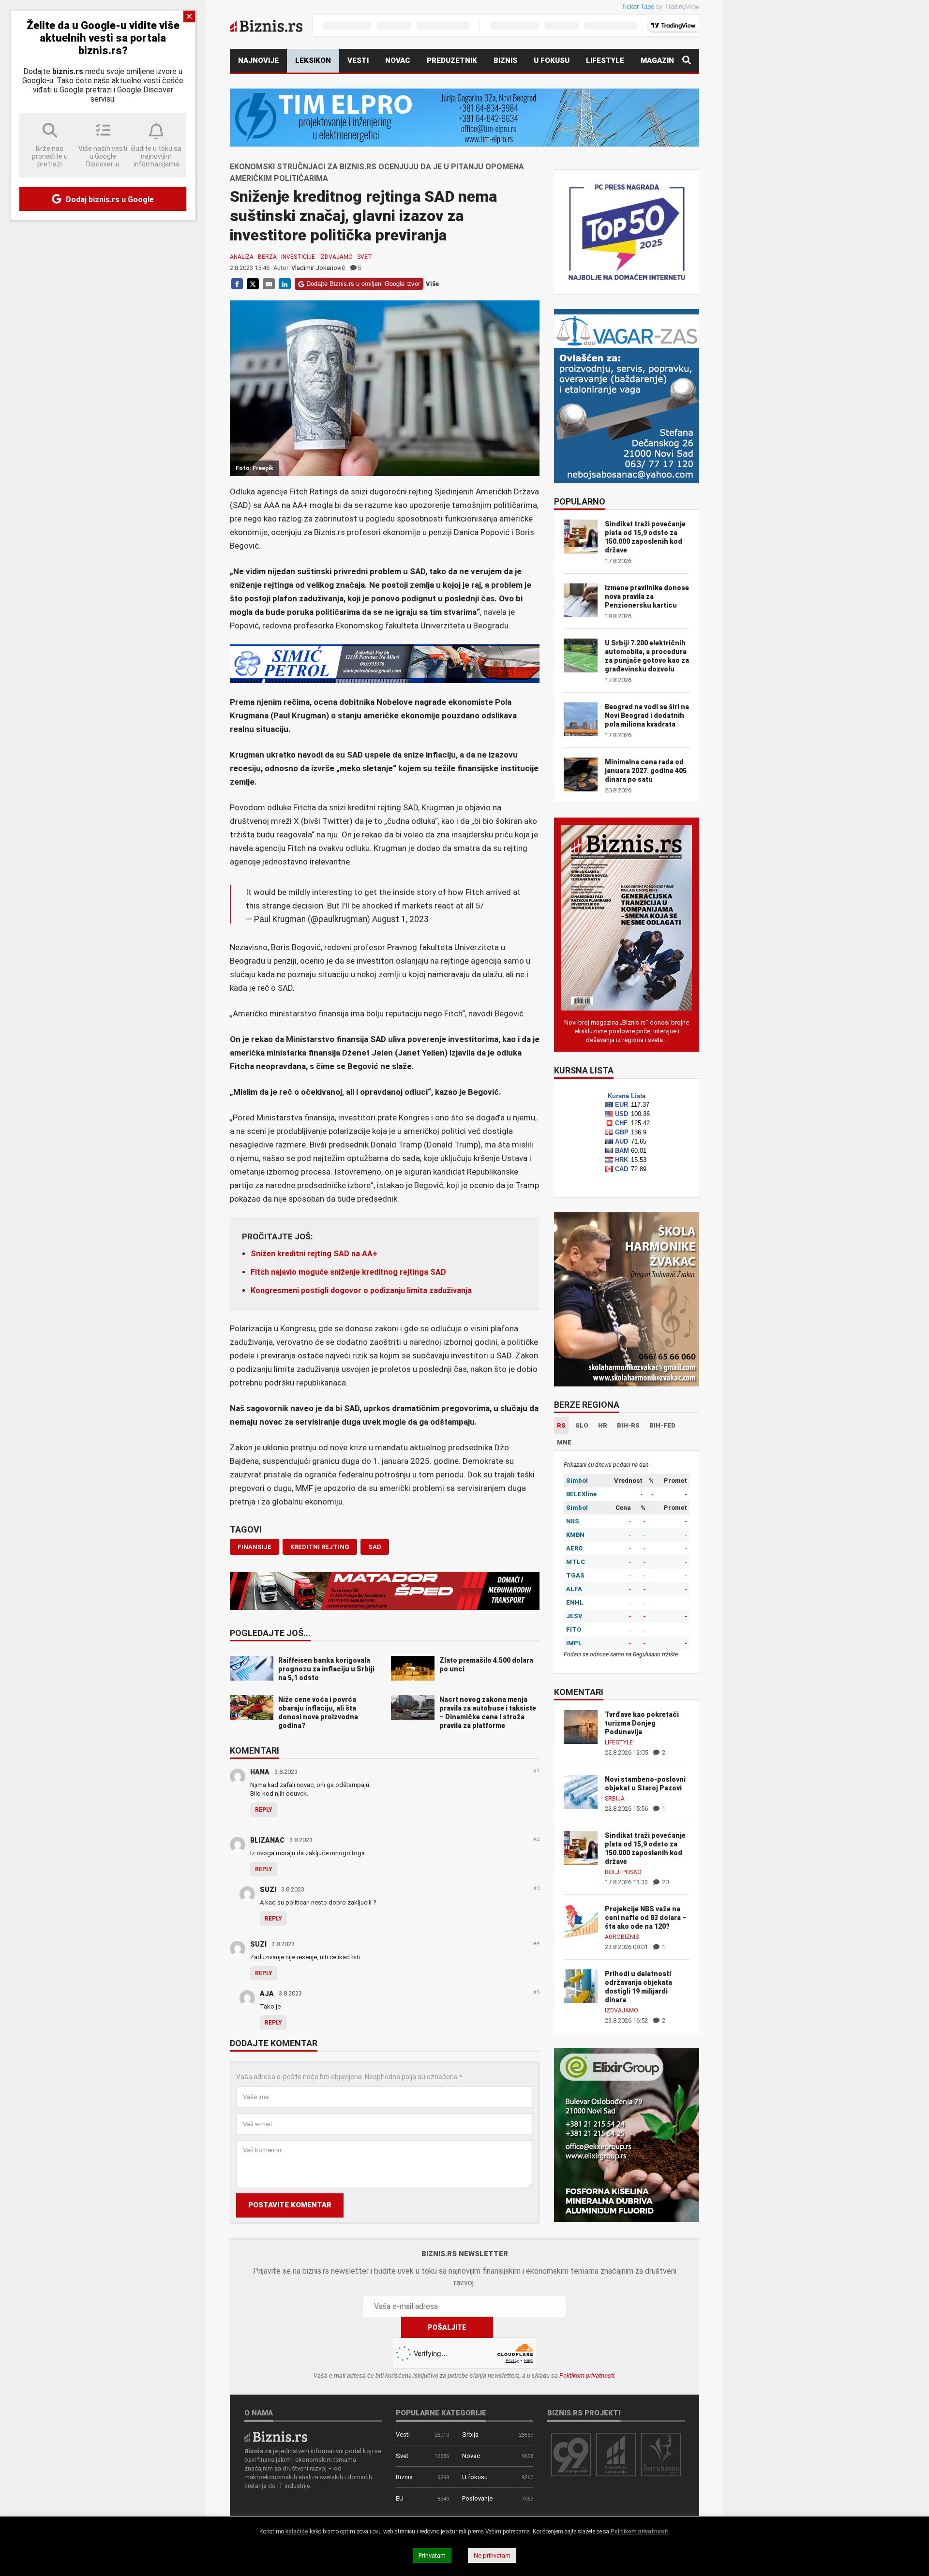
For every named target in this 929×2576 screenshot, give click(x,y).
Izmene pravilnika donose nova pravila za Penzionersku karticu (647, 596)
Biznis (505, 60)
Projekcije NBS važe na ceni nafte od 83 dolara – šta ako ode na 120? (646, 1918)
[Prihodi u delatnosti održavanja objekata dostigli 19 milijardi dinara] (581, 1986)
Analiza (242, 257)
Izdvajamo (336, 257)
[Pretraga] (687, 61)
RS (561, 1425)
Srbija (615, 1799)
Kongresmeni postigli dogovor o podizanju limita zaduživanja (361, 1290)
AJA (267, 1994)
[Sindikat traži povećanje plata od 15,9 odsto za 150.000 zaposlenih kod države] (581, 1847)
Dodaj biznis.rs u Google (109, 200)
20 (665, 1882)
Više (432, 284)
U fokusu (552, 60)
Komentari (255, 1751)
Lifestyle (605, 60)
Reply (264, 1810)
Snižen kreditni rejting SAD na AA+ (314, 1254)
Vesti (358, 60)
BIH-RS (628, 1425)
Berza (267, 257)
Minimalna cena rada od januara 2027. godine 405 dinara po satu (646, 771)
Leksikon (313, 60)
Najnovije (258, 60)
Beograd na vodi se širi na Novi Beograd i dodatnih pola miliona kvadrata (647, 715)
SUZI (268, 1890)
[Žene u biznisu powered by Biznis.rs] (661, 2454)
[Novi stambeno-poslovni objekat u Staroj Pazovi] (581, 1791)
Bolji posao (623, 1872)
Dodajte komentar (274, 2044)
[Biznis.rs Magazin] (627, 917)
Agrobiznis (622, 1937)
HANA (260, 1772)
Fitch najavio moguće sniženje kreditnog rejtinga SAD (348, 1272)
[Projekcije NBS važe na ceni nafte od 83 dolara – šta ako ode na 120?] (581, 1921)
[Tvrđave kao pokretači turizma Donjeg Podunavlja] (581, 1726)
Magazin (657, 60)
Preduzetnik (452, 60)
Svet (365, 257)
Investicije (298, 257)
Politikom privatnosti (587, 2375)
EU (400, 2498)
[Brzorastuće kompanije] (616, 2454)
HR (603, 1425)
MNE (564, 1442)
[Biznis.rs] (276, 2436)
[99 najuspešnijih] (571, 2454)
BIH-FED (662, 1425)
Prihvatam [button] (432, 2555)
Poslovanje (477, 2498)
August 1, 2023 (400, 919)
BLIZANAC (267, 1840)
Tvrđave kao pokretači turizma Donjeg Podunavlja (642, 1723)
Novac (398, 60)
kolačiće (297, 2531)
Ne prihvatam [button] (492, 2555)
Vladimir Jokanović (318, 268)
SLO (582, 1425)
